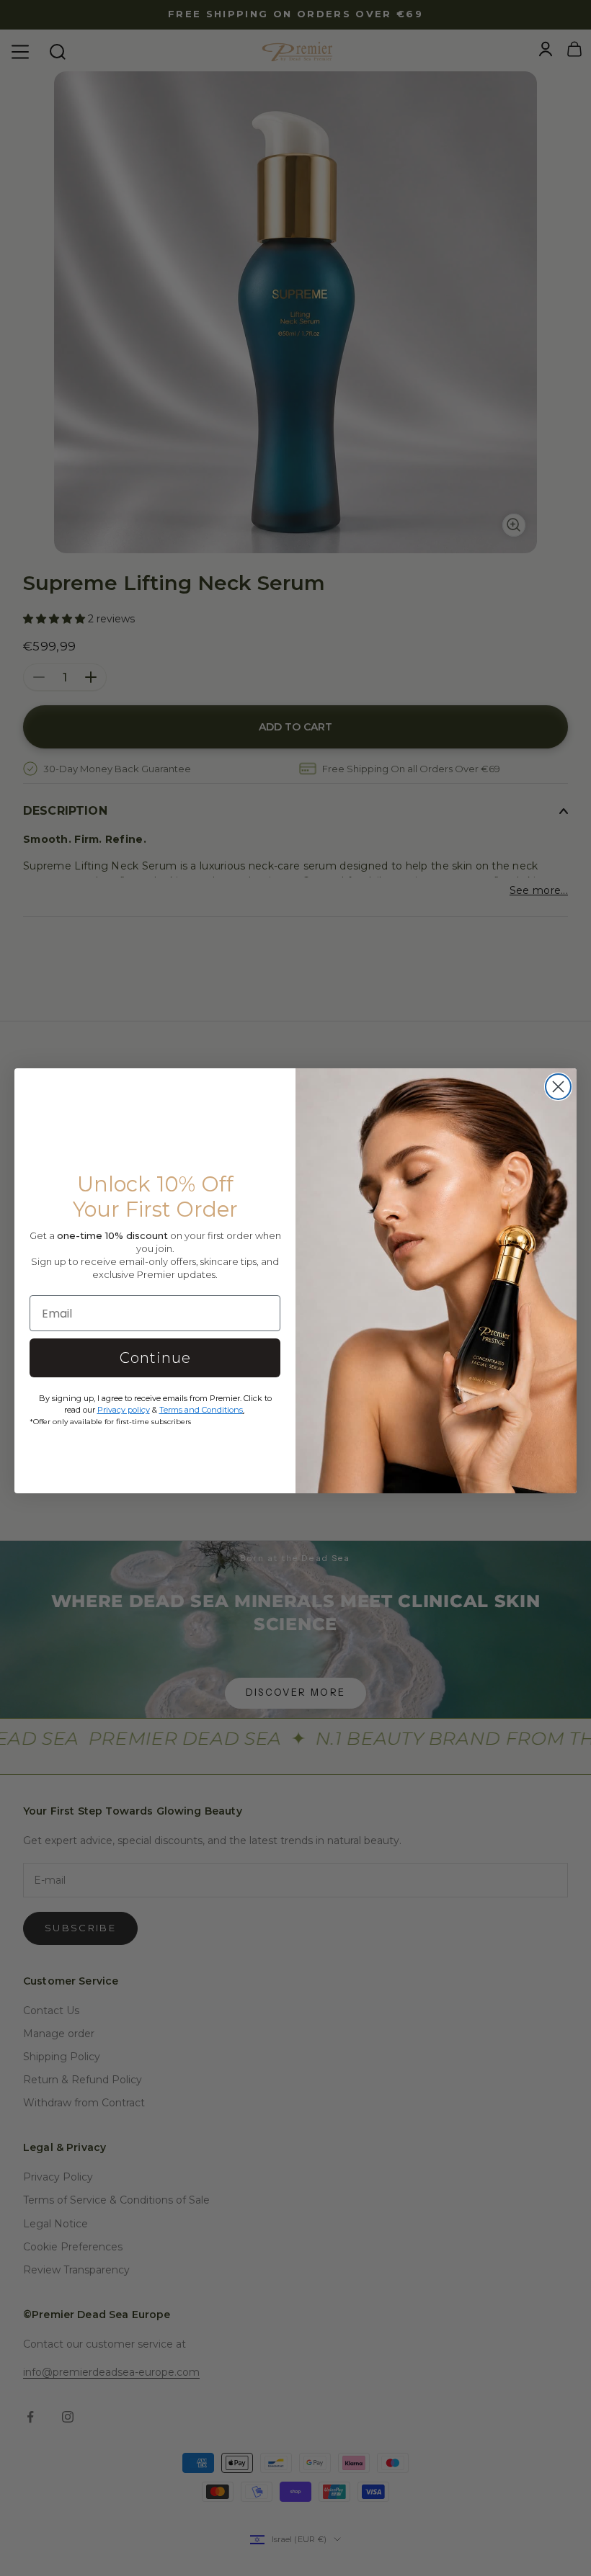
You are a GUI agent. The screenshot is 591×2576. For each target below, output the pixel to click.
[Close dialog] (558, 1087)
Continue (155, 1358)
